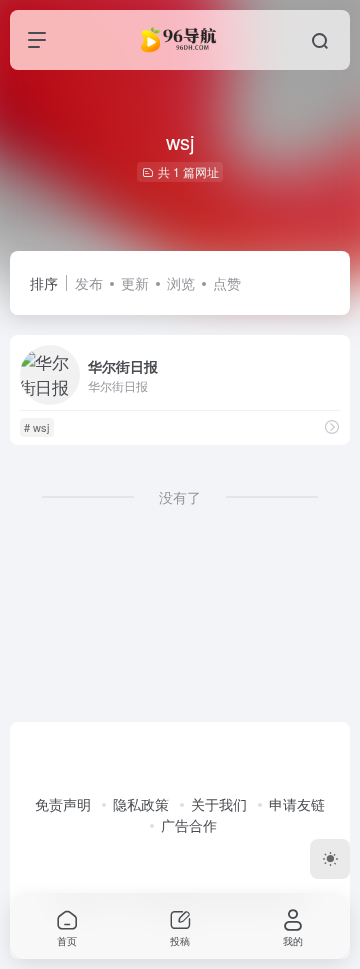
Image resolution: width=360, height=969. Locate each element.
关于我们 (219, 804)
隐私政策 (141, 804)
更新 (135, 283)
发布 (89, 283)
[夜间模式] (330, 859)
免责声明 (63, 804)
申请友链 (297, 804)
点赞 (227, 283)
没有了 (180, 497)
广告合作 (189, 825)
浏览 (181, 283)
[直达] (332, 426)
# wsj (36, 427)
